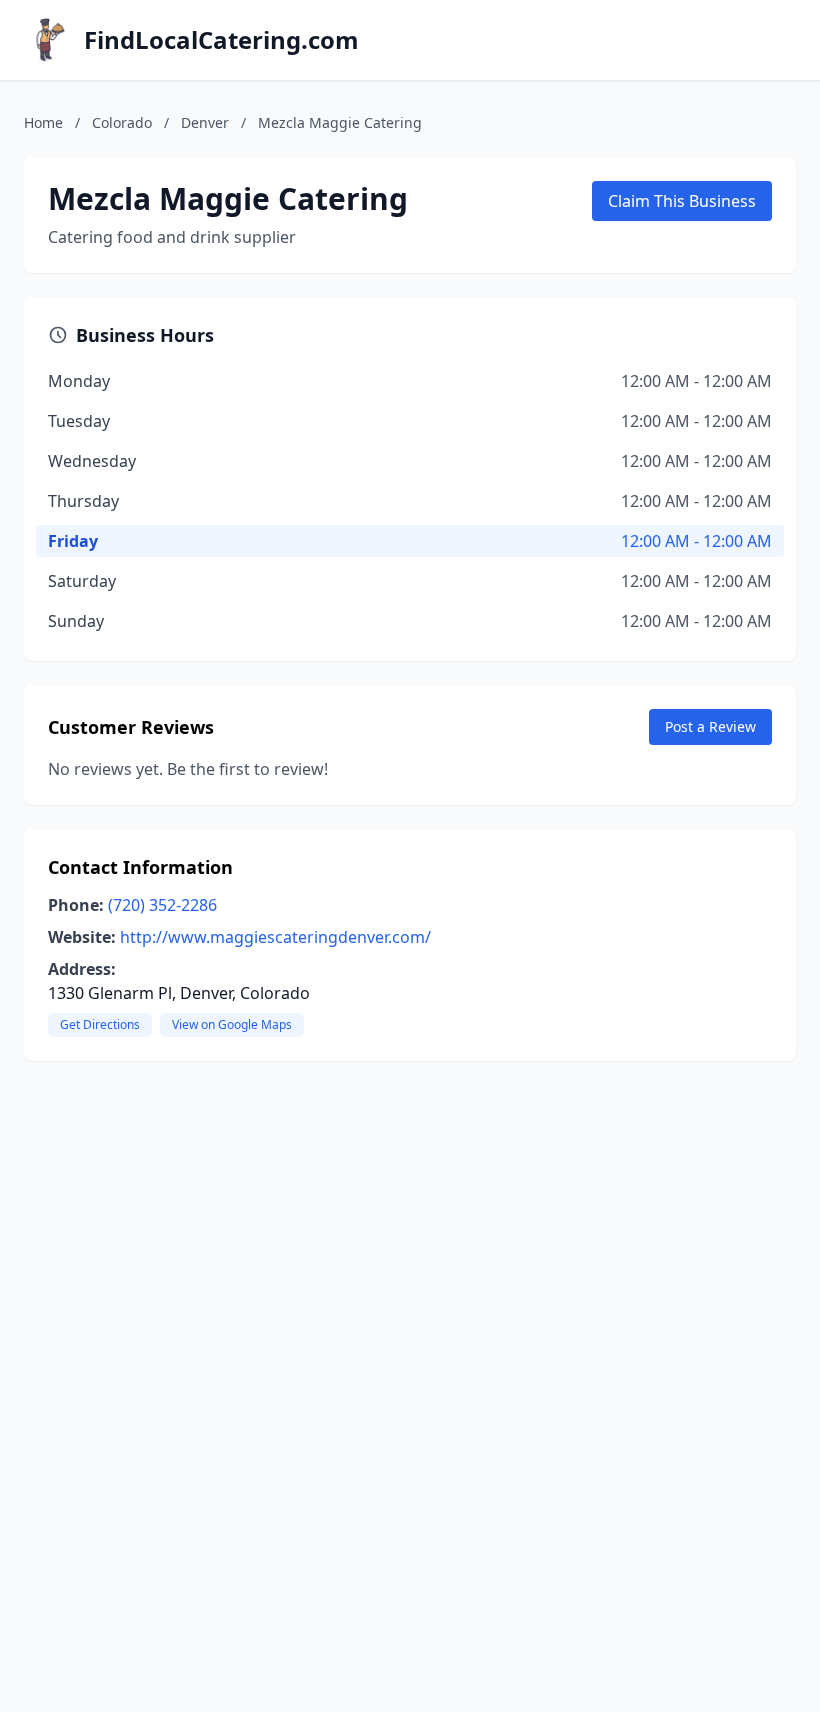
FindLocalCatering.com (221, 40)
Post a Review (710, 726)
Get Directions (100, 1024)
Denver (205, 122)
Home (43, 122)
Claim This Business (682, 201)
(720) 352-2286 (162, 905)
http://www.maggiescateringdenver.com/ (275, 937)
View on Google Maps (232, 1024)
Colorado (122, 122)
